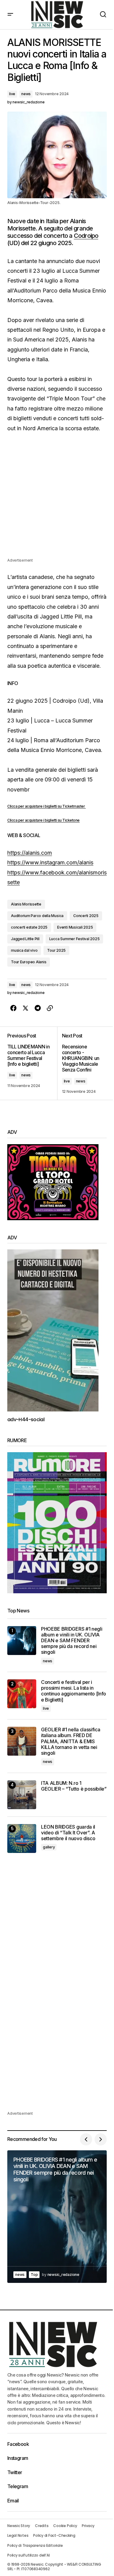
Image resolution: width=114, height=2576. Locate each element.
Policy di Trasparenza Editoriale (35, 2545)
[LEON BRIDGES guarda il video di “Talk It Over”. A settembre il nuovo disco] (22, 1839)
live (12, 94)
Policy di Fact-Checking (54, 2535)
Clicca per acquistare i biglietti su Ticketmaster (47, 806)
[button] (10, 15)
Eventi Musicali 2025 (75, 927)
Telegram (18, 2486)
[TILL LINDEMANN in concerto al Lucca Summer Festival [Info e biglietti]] (32, 1063)
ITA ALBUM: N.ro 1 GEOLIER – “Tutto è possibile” (74, 1786)
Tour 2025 (56, 950)
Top (34, 2275)
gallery (49, 1847)
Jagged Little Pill (25, 939)
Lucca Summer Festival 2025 (74, 939)
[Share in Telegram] (38, 1008)
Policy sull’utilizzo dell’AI (28, 2555)
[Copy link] (50, 1008)
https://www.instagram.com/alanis (50, 862)
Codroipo (86, 236)
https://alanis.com (30, 853)
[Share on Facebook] (13, 1008)
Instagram (18, 2458)
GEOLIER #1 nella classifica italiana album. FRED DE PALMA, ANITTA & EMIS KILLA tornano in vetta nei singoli (71, 1741)
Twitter (15, 2472)
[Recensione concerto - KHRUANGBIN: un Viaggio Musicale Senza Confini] (82, 1063)
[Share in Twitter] (26, 1008)
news (26, 94)
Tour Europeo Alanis (29, 962)
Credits (42, 2526)
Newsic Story (19, 2526)
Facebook (18, 2444)
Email (13, 2501)
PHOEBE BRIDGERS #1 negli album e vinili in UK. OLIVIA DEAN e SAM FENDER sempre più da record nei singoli (72, 1641)
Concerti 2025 (86, 916)
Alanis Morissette (26, 904)
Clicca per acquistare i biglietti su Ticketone (43, 820)
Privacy (88, 2526)
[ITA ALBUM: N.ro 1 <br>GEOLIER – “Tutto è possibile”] (22, 1795)
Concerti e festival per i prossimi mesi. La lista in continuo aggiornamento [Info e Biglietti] (74, 1691)
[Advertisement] (57, 500)
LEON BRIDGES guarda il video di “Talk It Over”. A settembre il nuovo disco (68, 1833)
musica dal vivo (24, 950)
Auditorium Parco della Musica (37, 916)
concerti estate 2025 (29, 927)
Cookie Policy (65, 2526)
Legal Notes (18, 2535)
